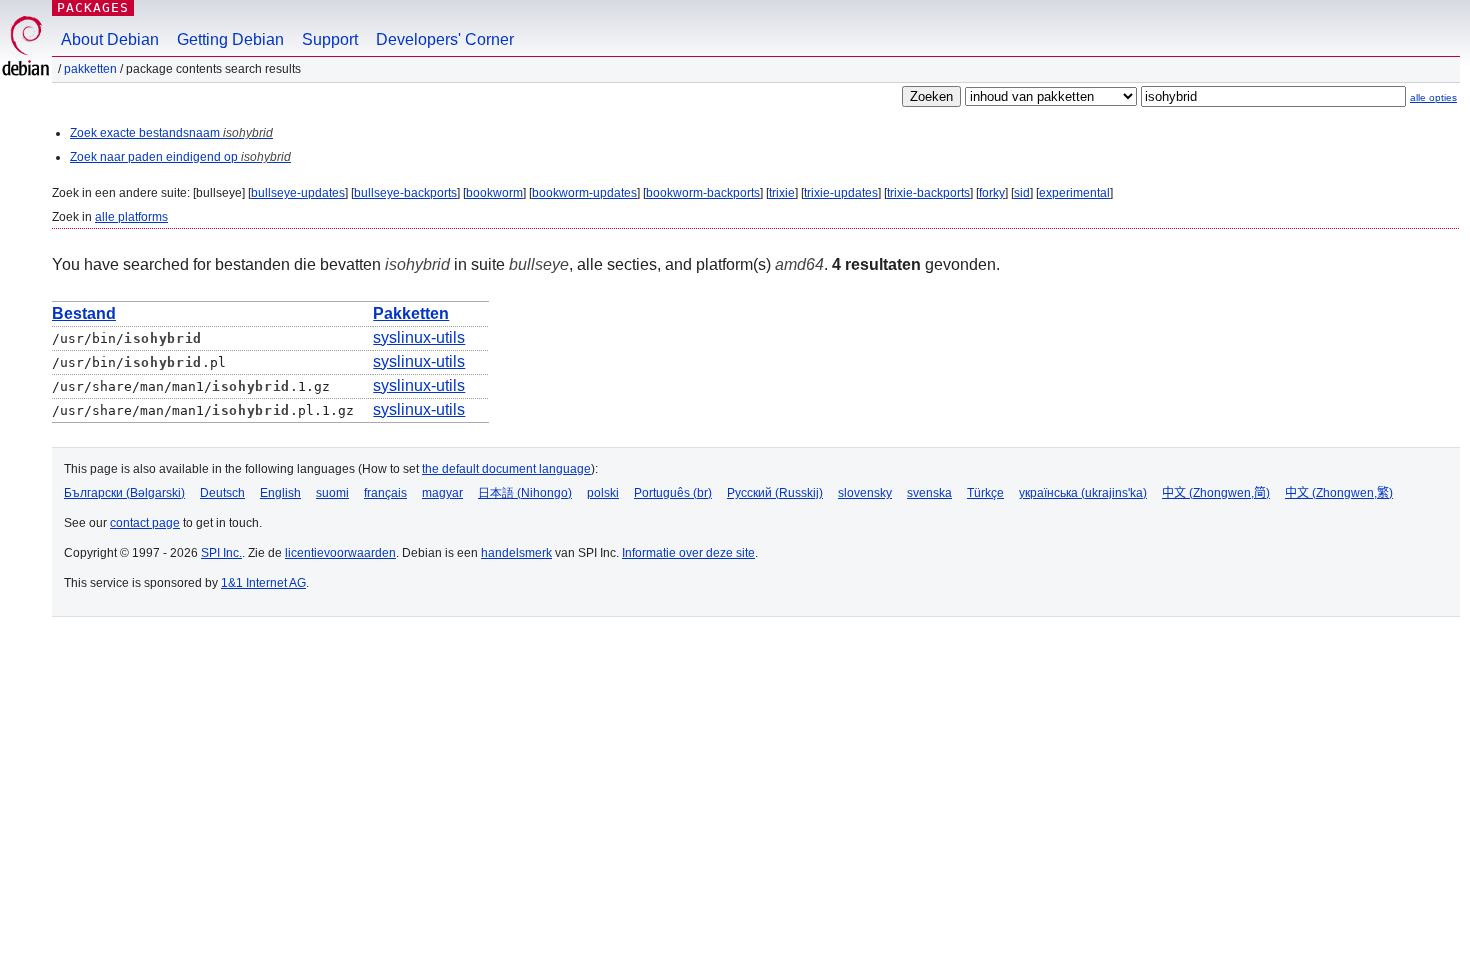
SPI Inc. (221, 553)
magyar (442, 493)
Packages (93, 7)
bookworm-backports (703, 193)
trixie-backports (928, 193)
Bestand (84, 313)
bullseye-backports (405, 193)
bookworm (494, 193)
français (385, 493)
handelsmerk (516, 553)
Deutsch (222, 493)
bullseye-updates (298, 193)
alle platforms (131, 217)
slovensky (865, 493)
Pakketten (90, 69)
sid (1022, 193)
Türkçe (985, 493)
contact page (145, 523)
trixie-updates (841, 193)
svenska (929, 493)
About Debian (110, 39)
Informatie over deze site (688, 553)
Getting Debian (230, 39)
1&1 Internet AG (263, 583)
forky (992, 193)
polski (603, 493)
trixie (782, 193)
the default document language (506, 469)
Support (330, 39)
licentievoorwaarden (340, 553)
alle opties (1433, 97)
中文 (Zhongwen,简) (1216, 493)
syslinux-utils (419, 337)
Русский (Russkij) (775, 493)
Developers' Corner (445, 39)
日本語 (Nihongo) (525, 493)
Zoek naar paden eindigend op (180, 157)
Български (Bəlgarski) (124, 493)
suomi (332, 493)
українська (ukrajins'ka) (1083, 493)
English (280, 493)
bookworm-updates (584, 193)
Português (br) (673, 493)
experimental (1074, 193)
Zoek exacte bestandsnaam (171, 133)
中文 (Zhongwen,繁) (1339, 493)
